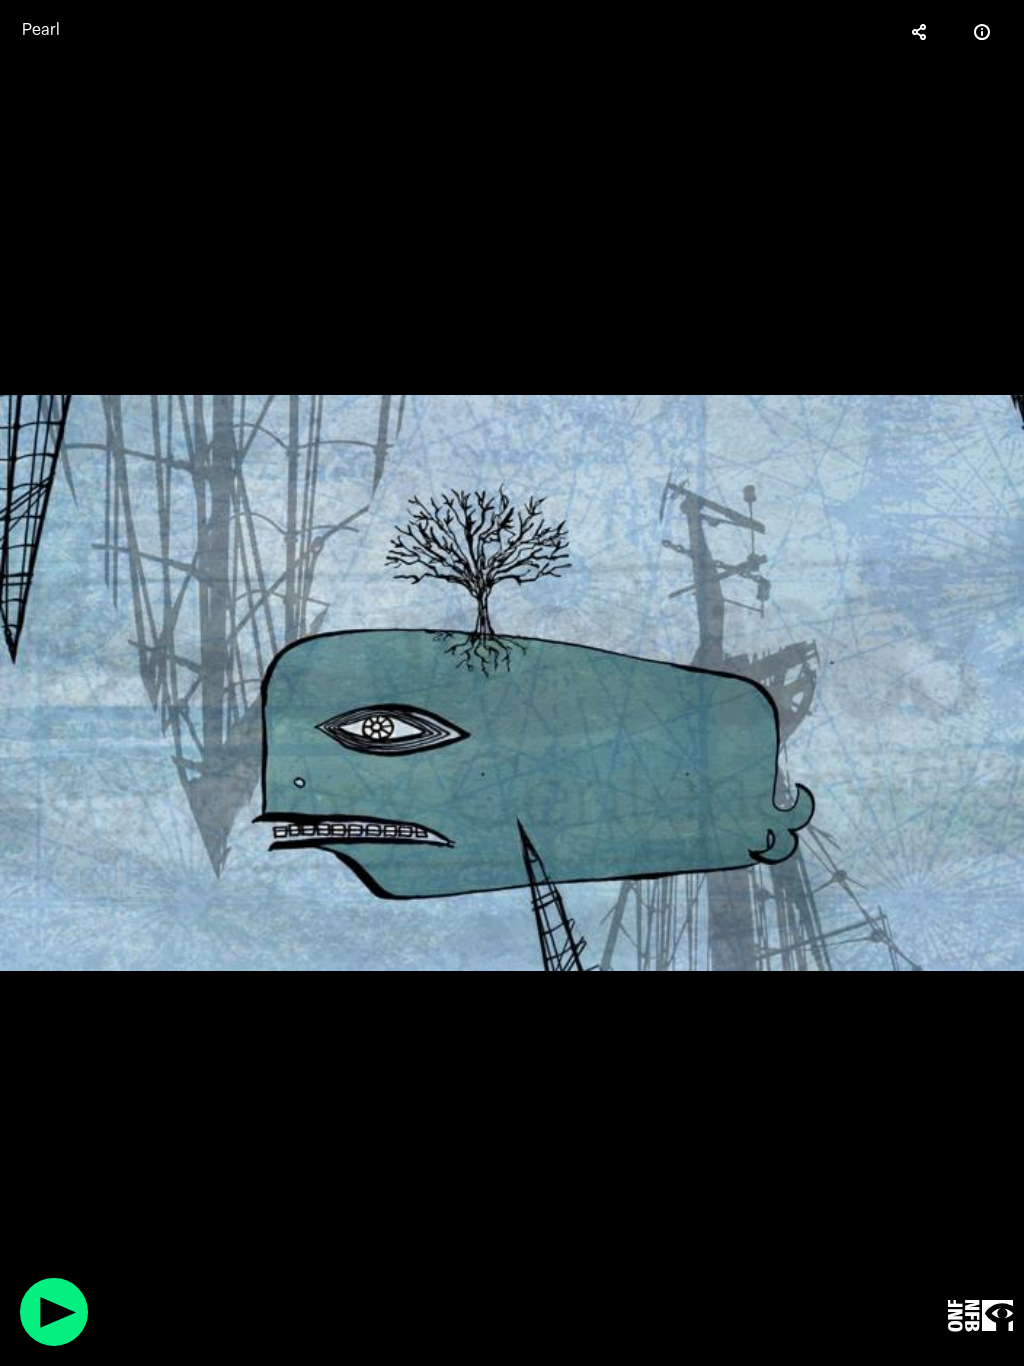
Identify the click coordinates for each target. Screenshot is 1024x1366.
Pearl (41, 29)
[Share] (920, 32)
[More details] (982, 32)
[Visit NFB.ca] (980, 1316)
